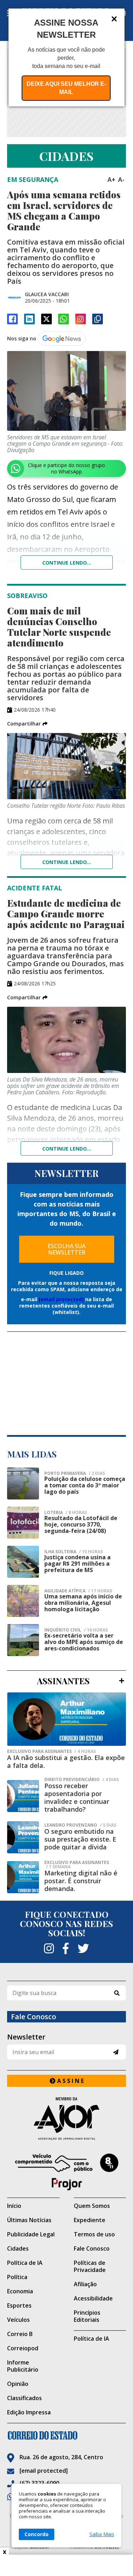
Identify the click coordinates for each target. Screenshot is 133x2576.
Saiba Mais (102, 2534)
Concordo (37, 2534)
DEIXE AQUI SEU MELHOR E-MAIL (66, 88)
